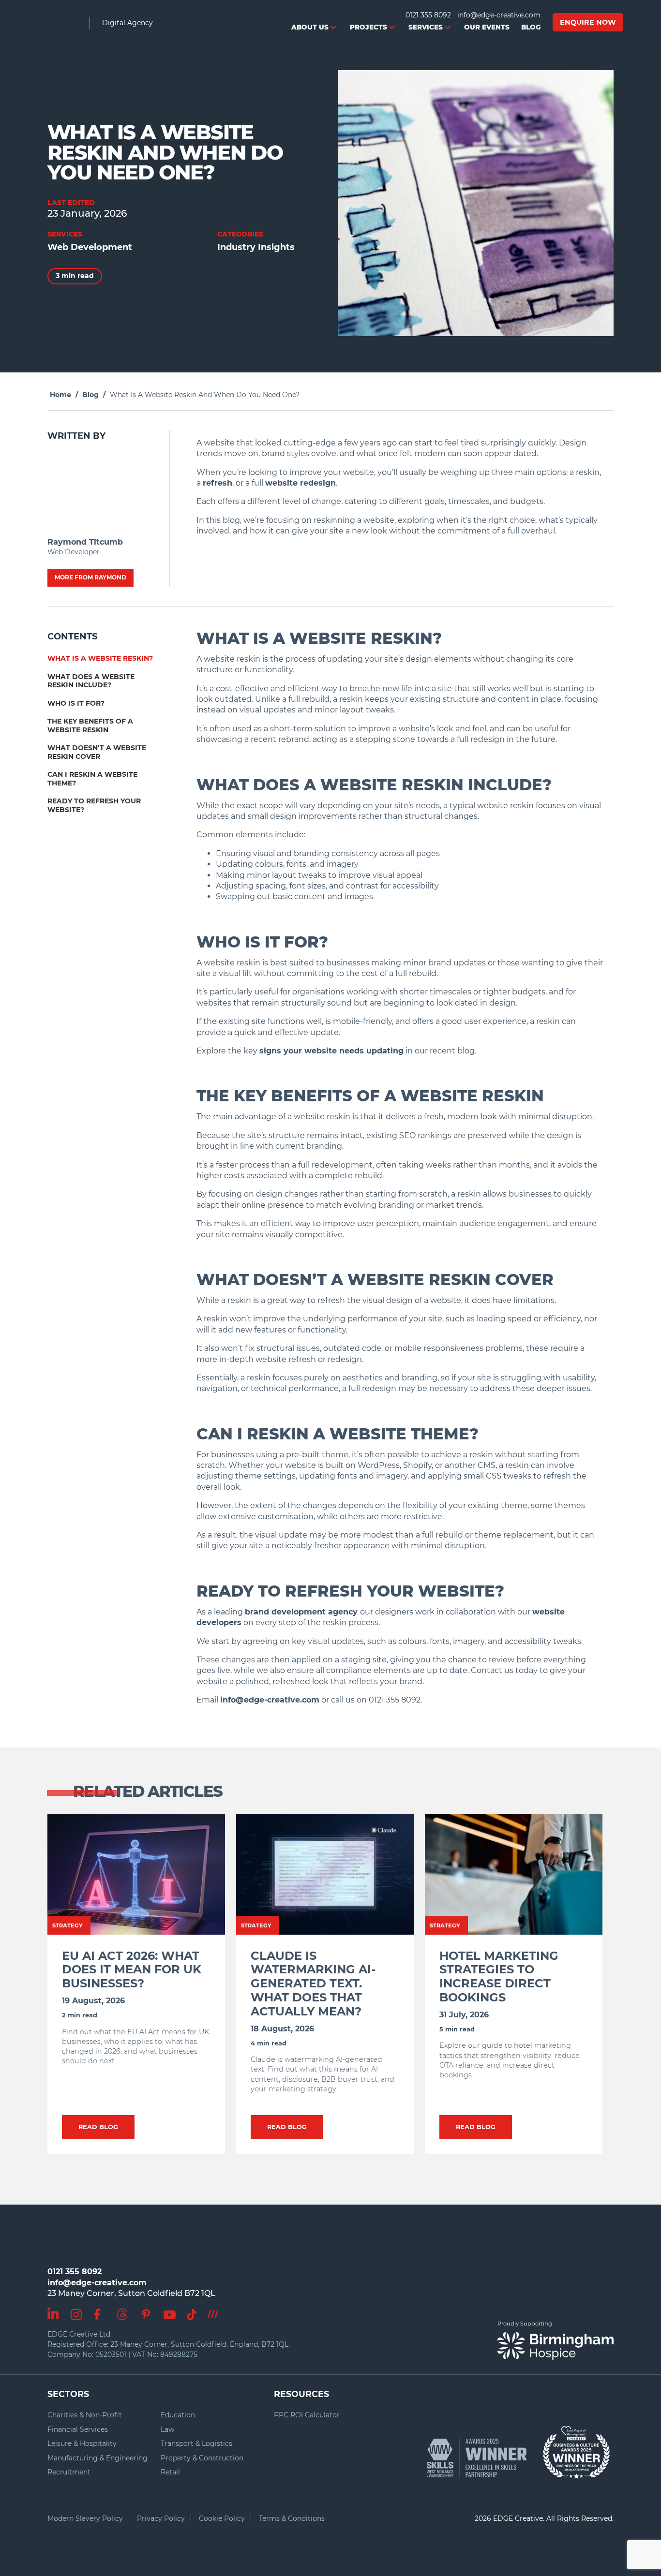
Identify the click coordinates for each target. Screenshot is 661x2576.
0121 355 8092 (428, 15)
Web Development (90, 247)
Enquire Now (588, 22)
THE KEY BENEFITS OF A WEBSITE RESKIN (90, 725)
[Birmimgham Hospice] (556, 2346)
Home (60, 395)
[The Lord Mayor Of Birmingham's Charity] (576, 2448)
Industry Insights (256, 247)
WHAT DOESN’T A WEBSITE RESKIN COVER (97, 752)
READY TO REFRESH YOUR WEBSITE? (94, 805)
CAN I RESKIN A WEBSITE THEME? (92, 779)
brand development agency (302, 1612)
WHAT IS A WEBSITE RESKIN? (100, 658)
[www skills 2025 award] (482, 2458)
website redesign (300, 483)
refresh (218, 483)
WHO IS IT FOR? (76, 703)
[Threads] (122, 2312)
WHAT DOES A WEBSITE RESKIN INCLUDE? (91, 681)
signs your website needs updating (331, 1051)
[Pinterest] (146, 2311)
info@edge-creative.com (499, 15)
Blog (90, 395)
